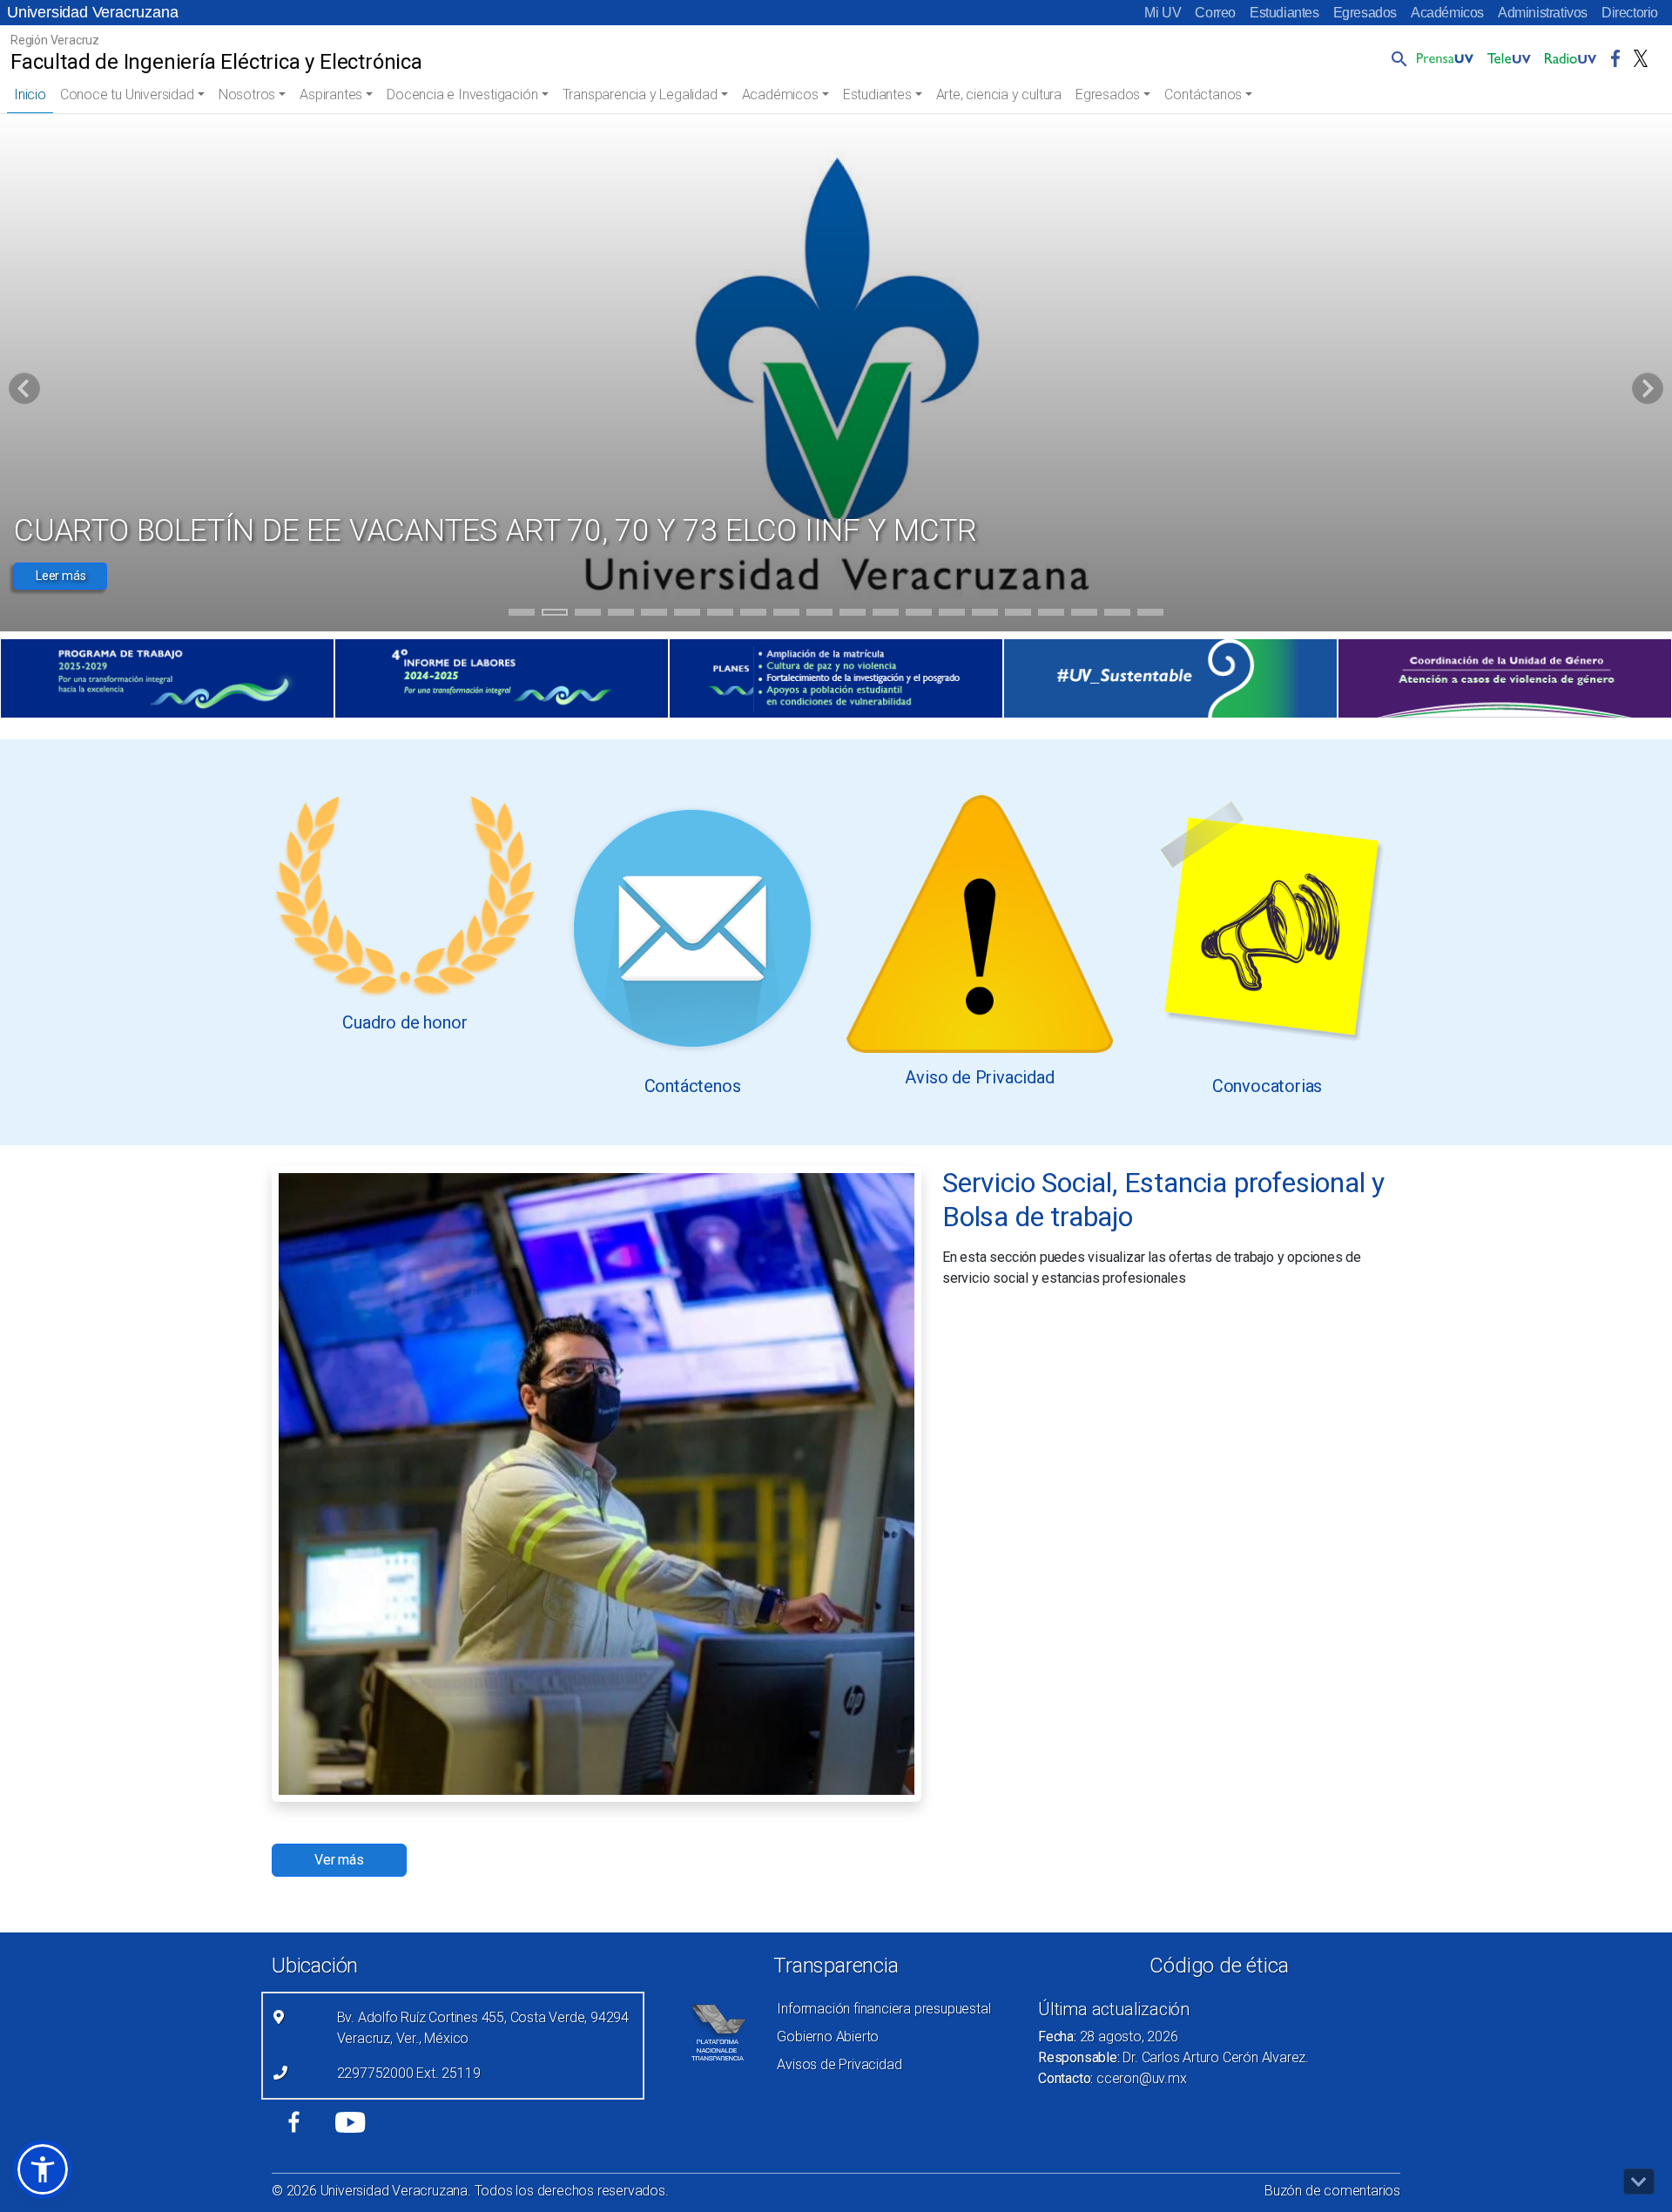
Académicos (1447, 13)
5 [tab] (654, 615)
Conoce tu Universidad (127, 94)
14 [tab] (952, 615)
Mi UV (1163, 13)
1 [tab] (522, 615)
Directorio (1630, 13)
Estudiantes (1284, 13)
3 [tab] (588, 615)
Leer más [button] (61, 576)
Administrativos (1543, 13)
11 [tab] (853, 615)
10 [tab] (819, 615)
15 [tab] (985, 615)
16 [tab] (1018, 615)
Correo (1215, 13)
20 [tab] (1150, 615)
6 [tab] (688, 615)
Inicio (30, 94)
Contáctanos (1203, 94)
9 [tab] (787, 615)
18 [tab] (1084, 615)
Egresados (1365, 13)
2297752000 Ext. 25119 (409, 2073)
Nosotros (247, 94)
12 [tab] (886, 615)
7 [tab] (721, 615)
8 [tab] (754, 615)
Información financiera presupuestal (883, 2009)
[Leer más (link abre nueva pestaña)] (405, 896)
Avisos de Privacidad (839, 2064)
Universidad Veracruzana (92, 12)
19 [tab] (1117, 615)
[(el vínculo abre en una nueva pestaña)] (167, 678)
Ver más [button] (339, 1860)
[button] (1396, 58)
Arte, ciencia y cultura (999, 94)
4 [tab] (621, 615)
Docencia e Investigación (462, 94)
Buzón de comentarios (1332, 2191)
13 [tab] (919, 615)
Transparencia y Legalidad (640, 94)
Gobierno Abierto (828, 2037)
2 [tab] (555, 615)
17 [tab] (1051, 615)
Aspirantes (331, 94)
